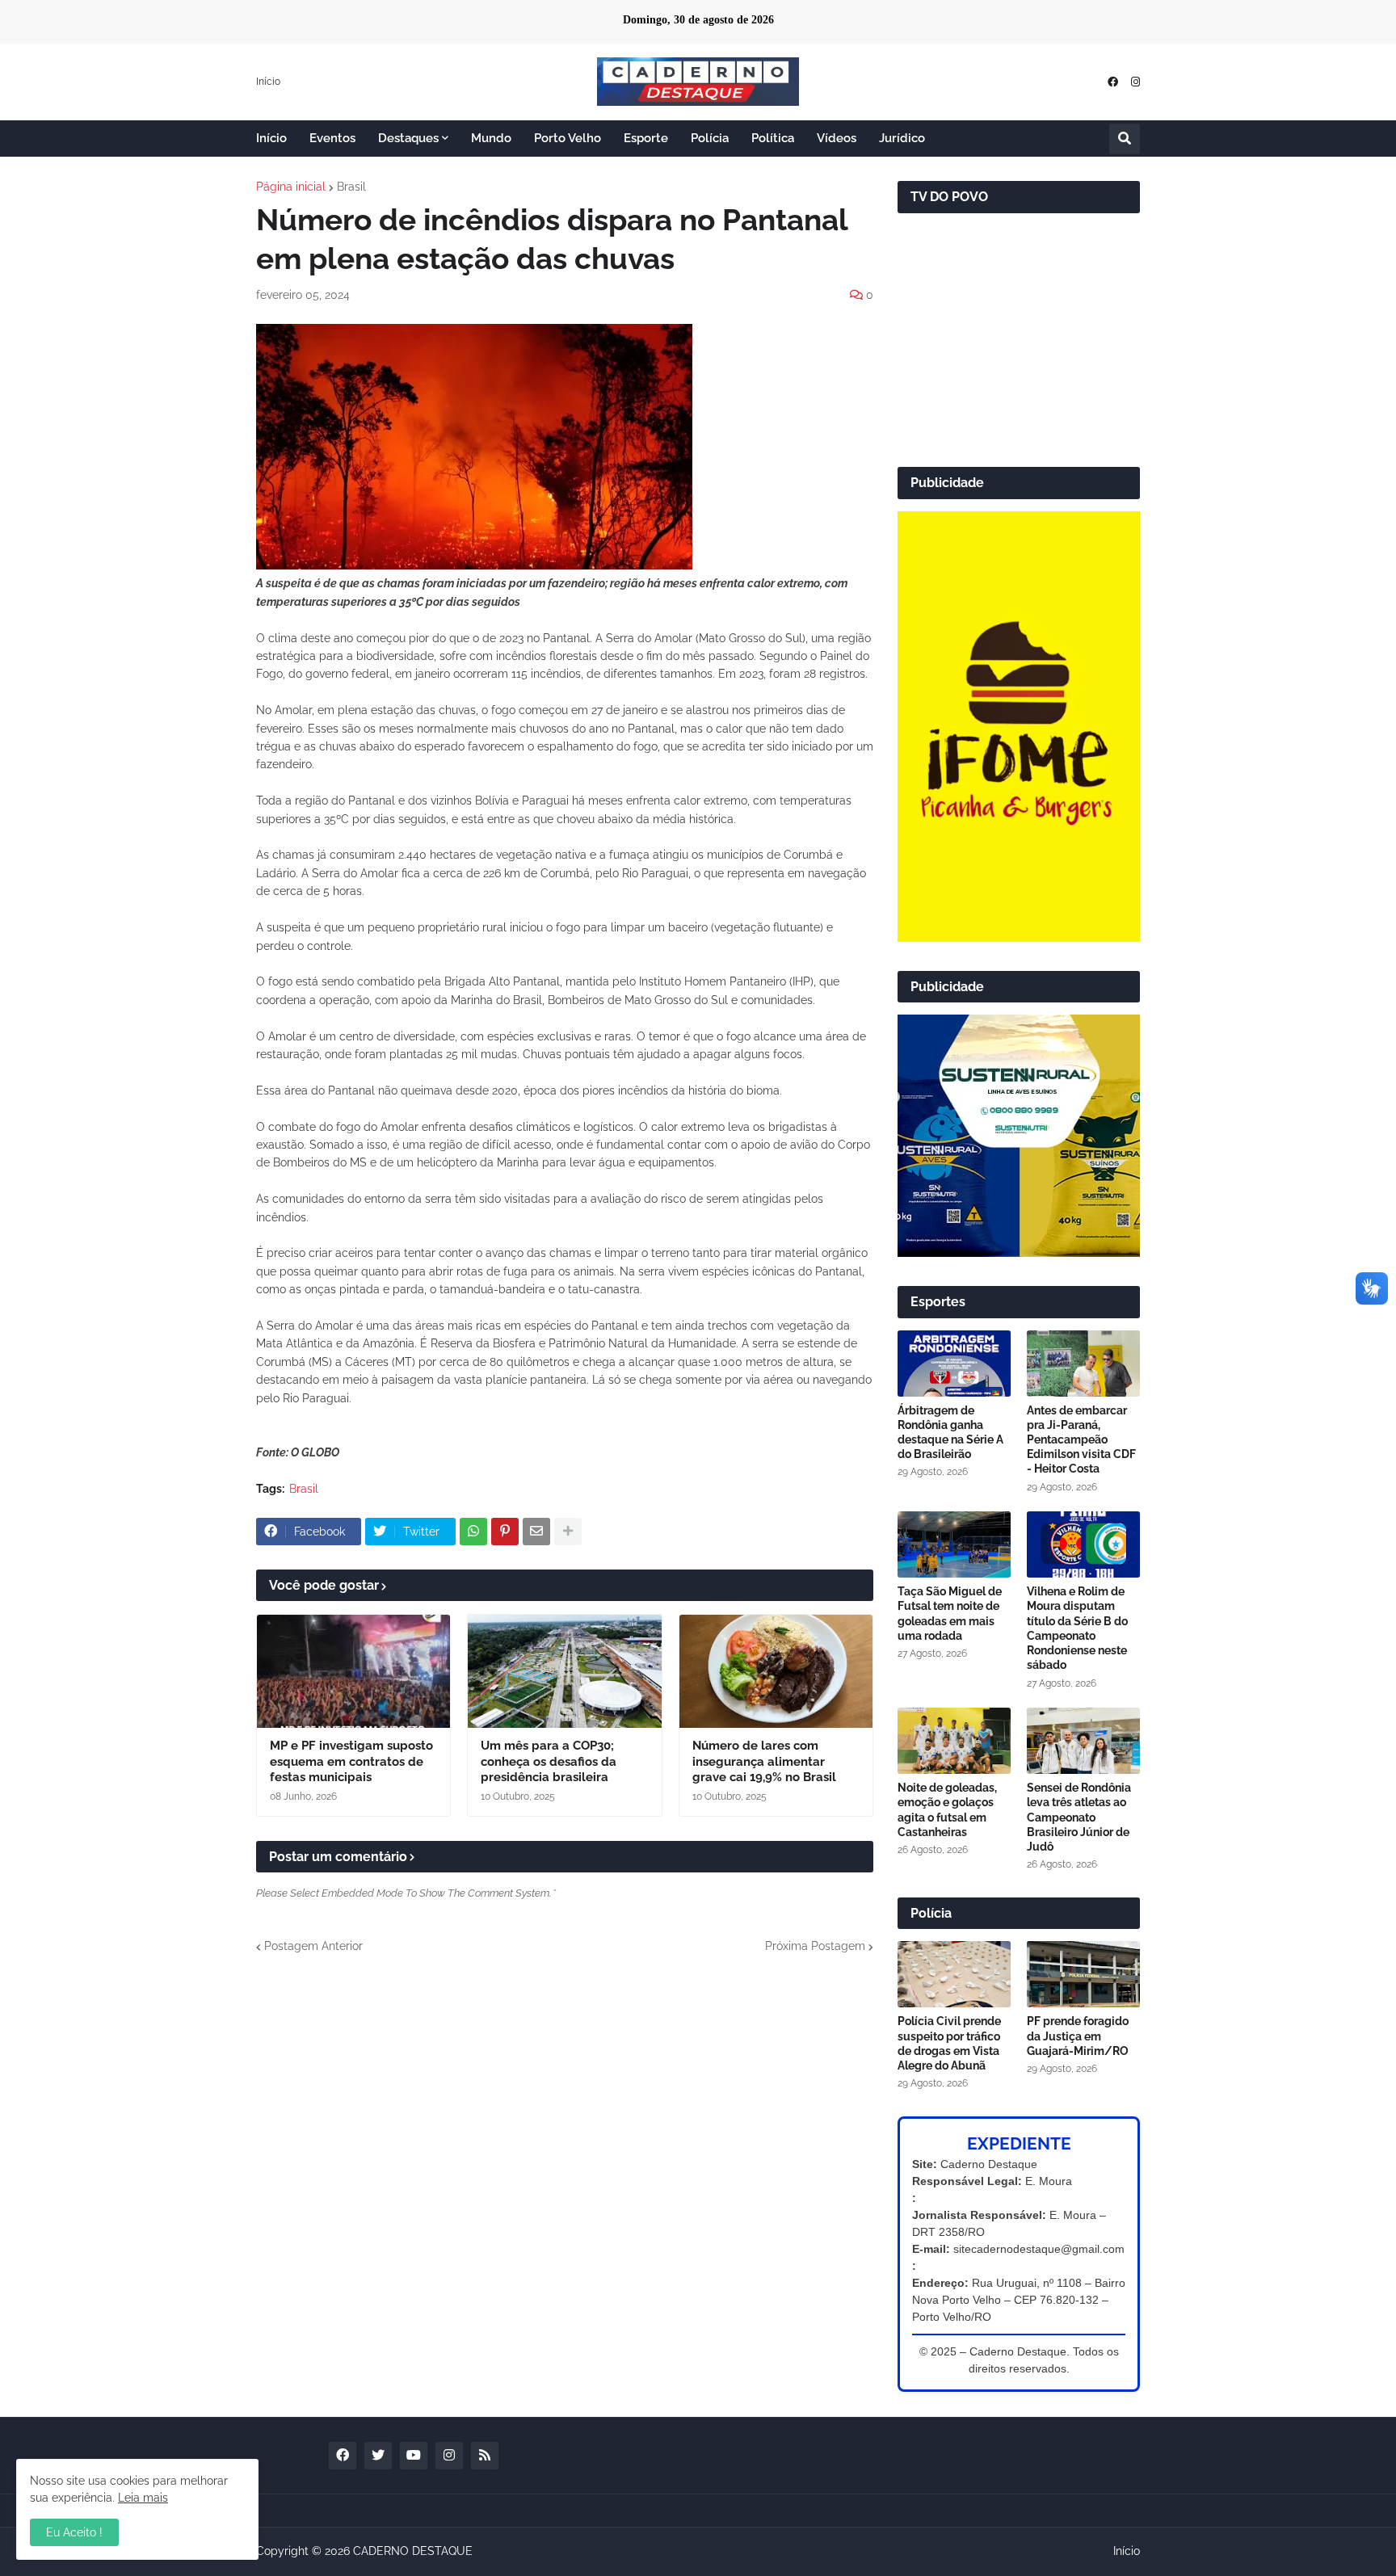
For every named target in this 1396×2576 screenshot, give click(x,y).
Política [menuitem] (773, 138)
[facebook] (1113, 82)
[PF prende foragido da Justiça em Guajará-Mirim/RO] (1083, 1974)
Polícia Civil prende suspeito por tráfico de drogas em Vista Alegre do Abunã (949, 2043)
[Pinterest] (505, 1532)
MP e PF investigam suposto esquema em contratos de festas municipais (351, 1761)
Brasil (351, 187)
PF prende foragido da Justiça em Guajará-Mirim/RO (1078, 2036)
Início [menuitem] (271, 138)
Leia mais (143, 2498)
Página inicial (291, 187)
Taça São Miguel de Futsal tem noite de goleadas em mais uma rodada (950, 1614)
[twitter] (378, 2456)
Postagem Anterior (313, 1946)
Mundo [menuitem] (491, 138)
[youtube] (414, 2456)
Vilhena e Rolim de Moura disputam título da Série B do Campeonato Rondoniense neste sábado (1077, 1628)
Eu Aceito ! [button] (74, 2532)
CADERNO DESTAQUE (413, 2551)
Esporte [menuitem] (646, 138)
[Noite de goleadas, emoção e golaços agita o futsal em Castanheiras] (954, 1741)
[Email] (536, 1532)
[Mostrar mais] (568, 1532)
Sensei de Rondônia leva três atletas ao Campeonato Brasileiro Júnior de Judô (1079, 1817)
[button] (1125, 139)
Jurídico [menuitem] (902, 138)
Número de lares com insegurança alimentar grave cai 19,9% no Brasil (764, 1761)
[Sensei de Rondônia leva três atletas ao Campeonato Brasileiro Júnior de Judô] (1083, 1741)
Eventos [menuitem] (332, 138)
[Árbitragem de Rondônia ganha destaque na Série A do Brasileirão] (954, 1364)
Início (268, 82)
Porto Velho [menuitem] (568, 138)
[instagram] (1135, 82)
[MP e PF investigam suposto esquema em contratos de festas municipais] (353, 1671)
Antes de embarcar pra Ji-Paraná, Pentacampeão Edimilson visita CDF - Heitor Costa (1081, 1440)
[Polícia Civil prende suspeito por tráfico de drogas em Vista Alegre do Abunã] (954, 1974)
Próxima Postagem (815, 1946)
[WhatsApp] (473, 1532)
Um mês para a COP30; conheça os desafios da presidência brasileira (549, 1761)
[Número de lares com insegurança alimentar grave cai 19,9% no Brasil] (776, 1671)
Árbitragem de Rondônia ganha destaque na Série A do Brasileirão (950, 1433)
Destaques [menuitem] (408, 138)
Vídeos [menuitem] (837, 138)
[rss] (485, 2456)
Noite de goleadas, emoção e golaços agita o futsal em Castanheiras (947, 1810)
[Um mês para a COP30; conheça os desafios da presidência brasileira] (564, 1671)
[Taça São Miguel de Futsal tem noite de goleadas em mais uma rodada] (954, 1544)
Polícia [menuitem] (710, 138)
